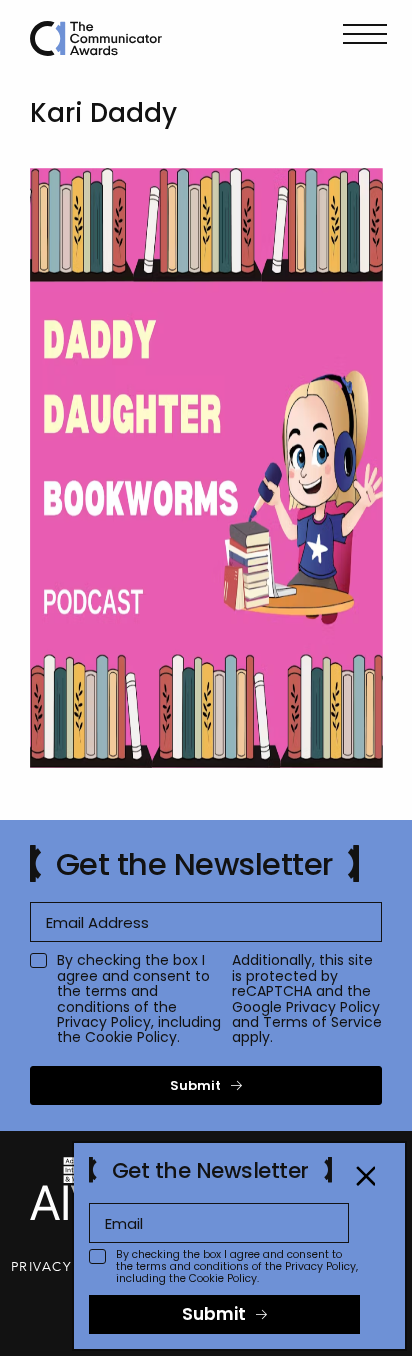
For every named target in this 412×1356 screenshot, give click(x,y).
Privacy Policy (104, 1022)
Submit (195, 1085)
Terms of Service (322, 1022)
